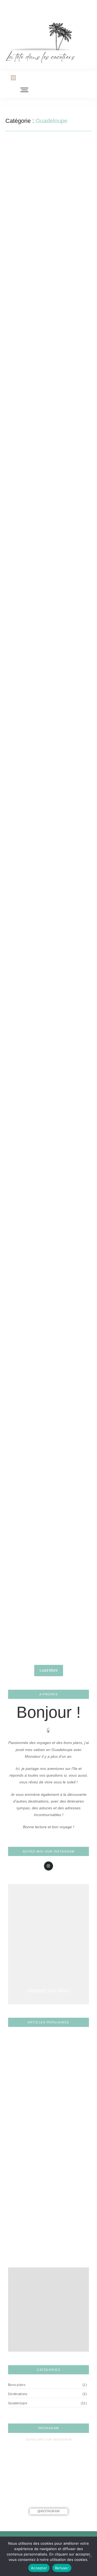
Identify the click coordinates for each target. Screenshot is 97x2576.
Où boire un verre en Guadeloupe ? (40, 2231)
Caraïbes (20, 386)
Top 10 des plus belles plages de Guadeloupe (41, 1616)
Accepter (39, 2568)
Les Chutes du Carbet (28, 2248)
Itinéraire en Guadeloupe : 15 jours (46, 1167)
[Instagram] (13, 78)
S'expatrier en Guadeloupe (61, 232)
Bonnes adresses (28, 996)
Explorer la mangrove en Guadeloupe (44, 864)
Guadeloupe (23, 232)
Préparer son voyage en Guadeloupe (43, 395)
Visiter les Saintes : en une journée (47, 1315)
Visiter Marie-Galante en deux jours (44, 710)
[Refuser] (90, 2556)
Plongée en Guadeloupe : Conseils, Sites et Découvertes (45, 552)
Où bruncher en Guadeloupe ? (32, 1012)
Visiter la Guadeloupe (31, 540)
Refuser (62, 2568)
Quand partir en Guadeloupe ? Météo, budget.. (40, 1466)
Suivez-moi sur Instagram (49, 2440)
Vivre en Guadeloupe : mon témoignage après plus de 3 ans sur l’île (48, 245)
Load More (49, 1670)
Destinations (44, 693)
